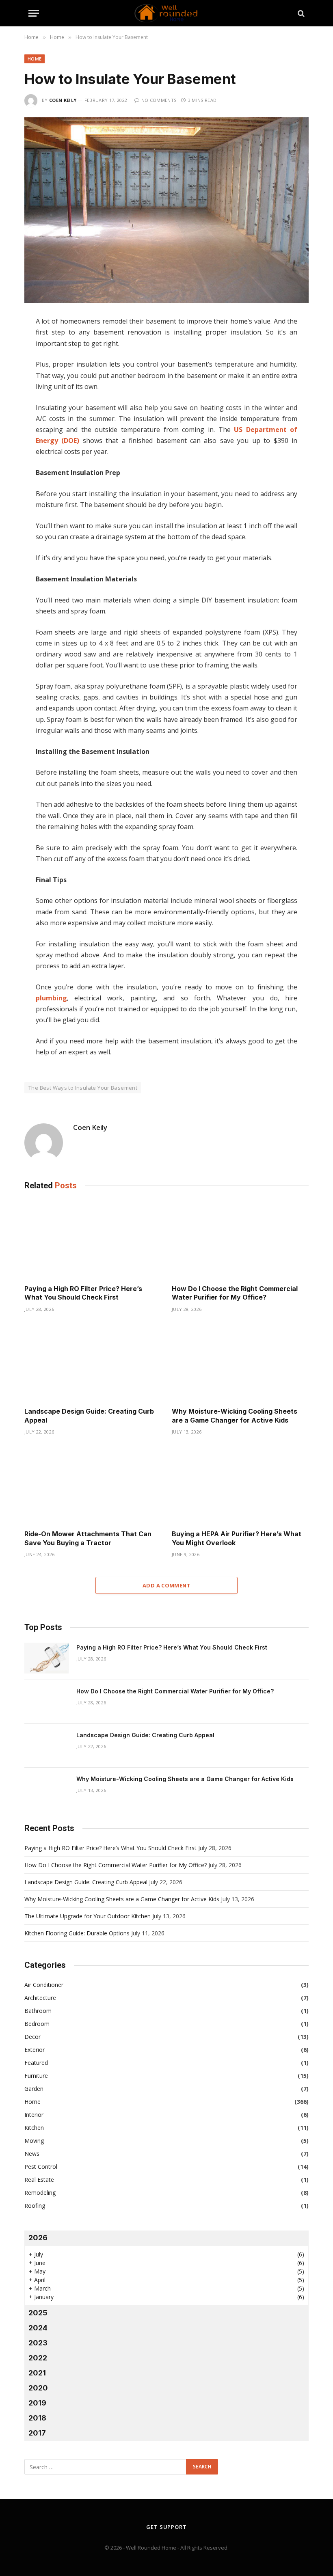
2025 (38, 2313)
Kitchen (34, 2128)
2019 (37, 2403)
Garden (34, 2089)
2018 (37, 2418)
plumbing (51, 998)
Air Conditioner (44, 1985)
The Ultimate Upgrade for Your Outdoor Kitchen (88, 1916)
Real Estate (39, 2180)
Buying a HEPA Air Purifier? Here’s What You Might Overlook (237, 1538)
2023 (38, 2343)
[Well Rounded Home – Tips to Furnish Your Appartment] (166, 13)
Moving (34, 2141)
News (32, 2154)
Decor (32, 2037)
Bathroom (38, 2011)
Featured (36, 2063)
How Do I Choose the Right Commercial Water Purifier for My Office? (235, 1293)
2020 (38, 2388)
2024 (38, 2328)
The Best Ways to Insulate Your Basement (83, 1088)
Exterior (35, 2050)
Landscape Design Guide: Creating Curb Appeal (89, 1416)
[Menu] (34, 13)
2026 (38, 2238)
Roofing (35, 2206)
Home (35, 59)
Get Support (166, 2527)
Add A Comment (166, 1585)
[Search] (300, 13)
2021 (37, 2373)
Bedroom (37, 2024)
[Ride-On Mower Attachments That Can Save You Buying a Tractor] (93, 1485)
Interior (34, 2115)
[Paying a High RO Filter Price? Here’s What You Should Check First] (93, 1239)
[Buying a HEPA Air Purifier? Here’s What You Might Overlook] (240, 1485)
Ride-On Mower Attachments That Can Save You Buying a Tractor (88, 1538)
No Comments (159, 100)
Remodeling (40, 2193)
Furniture (36, 2076)
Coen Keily (63, 100)
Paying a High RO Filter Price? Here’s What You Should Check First (83, 1293)
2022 (38, 2358)
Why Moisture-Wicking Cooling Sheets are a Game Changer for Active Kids (235, 1416)
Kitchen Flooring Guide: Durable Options (77, 1933)
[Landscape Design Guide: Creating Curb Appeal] (93, 1362)
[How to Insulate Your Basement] (166, 210)
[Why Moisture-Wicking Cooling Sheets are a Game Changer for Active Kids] (240, 1362)
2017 (37, 2433)
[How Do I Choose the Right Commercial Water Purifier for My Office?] (240, 1239)
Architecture (40, 1998)
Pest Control (41, 2167)
